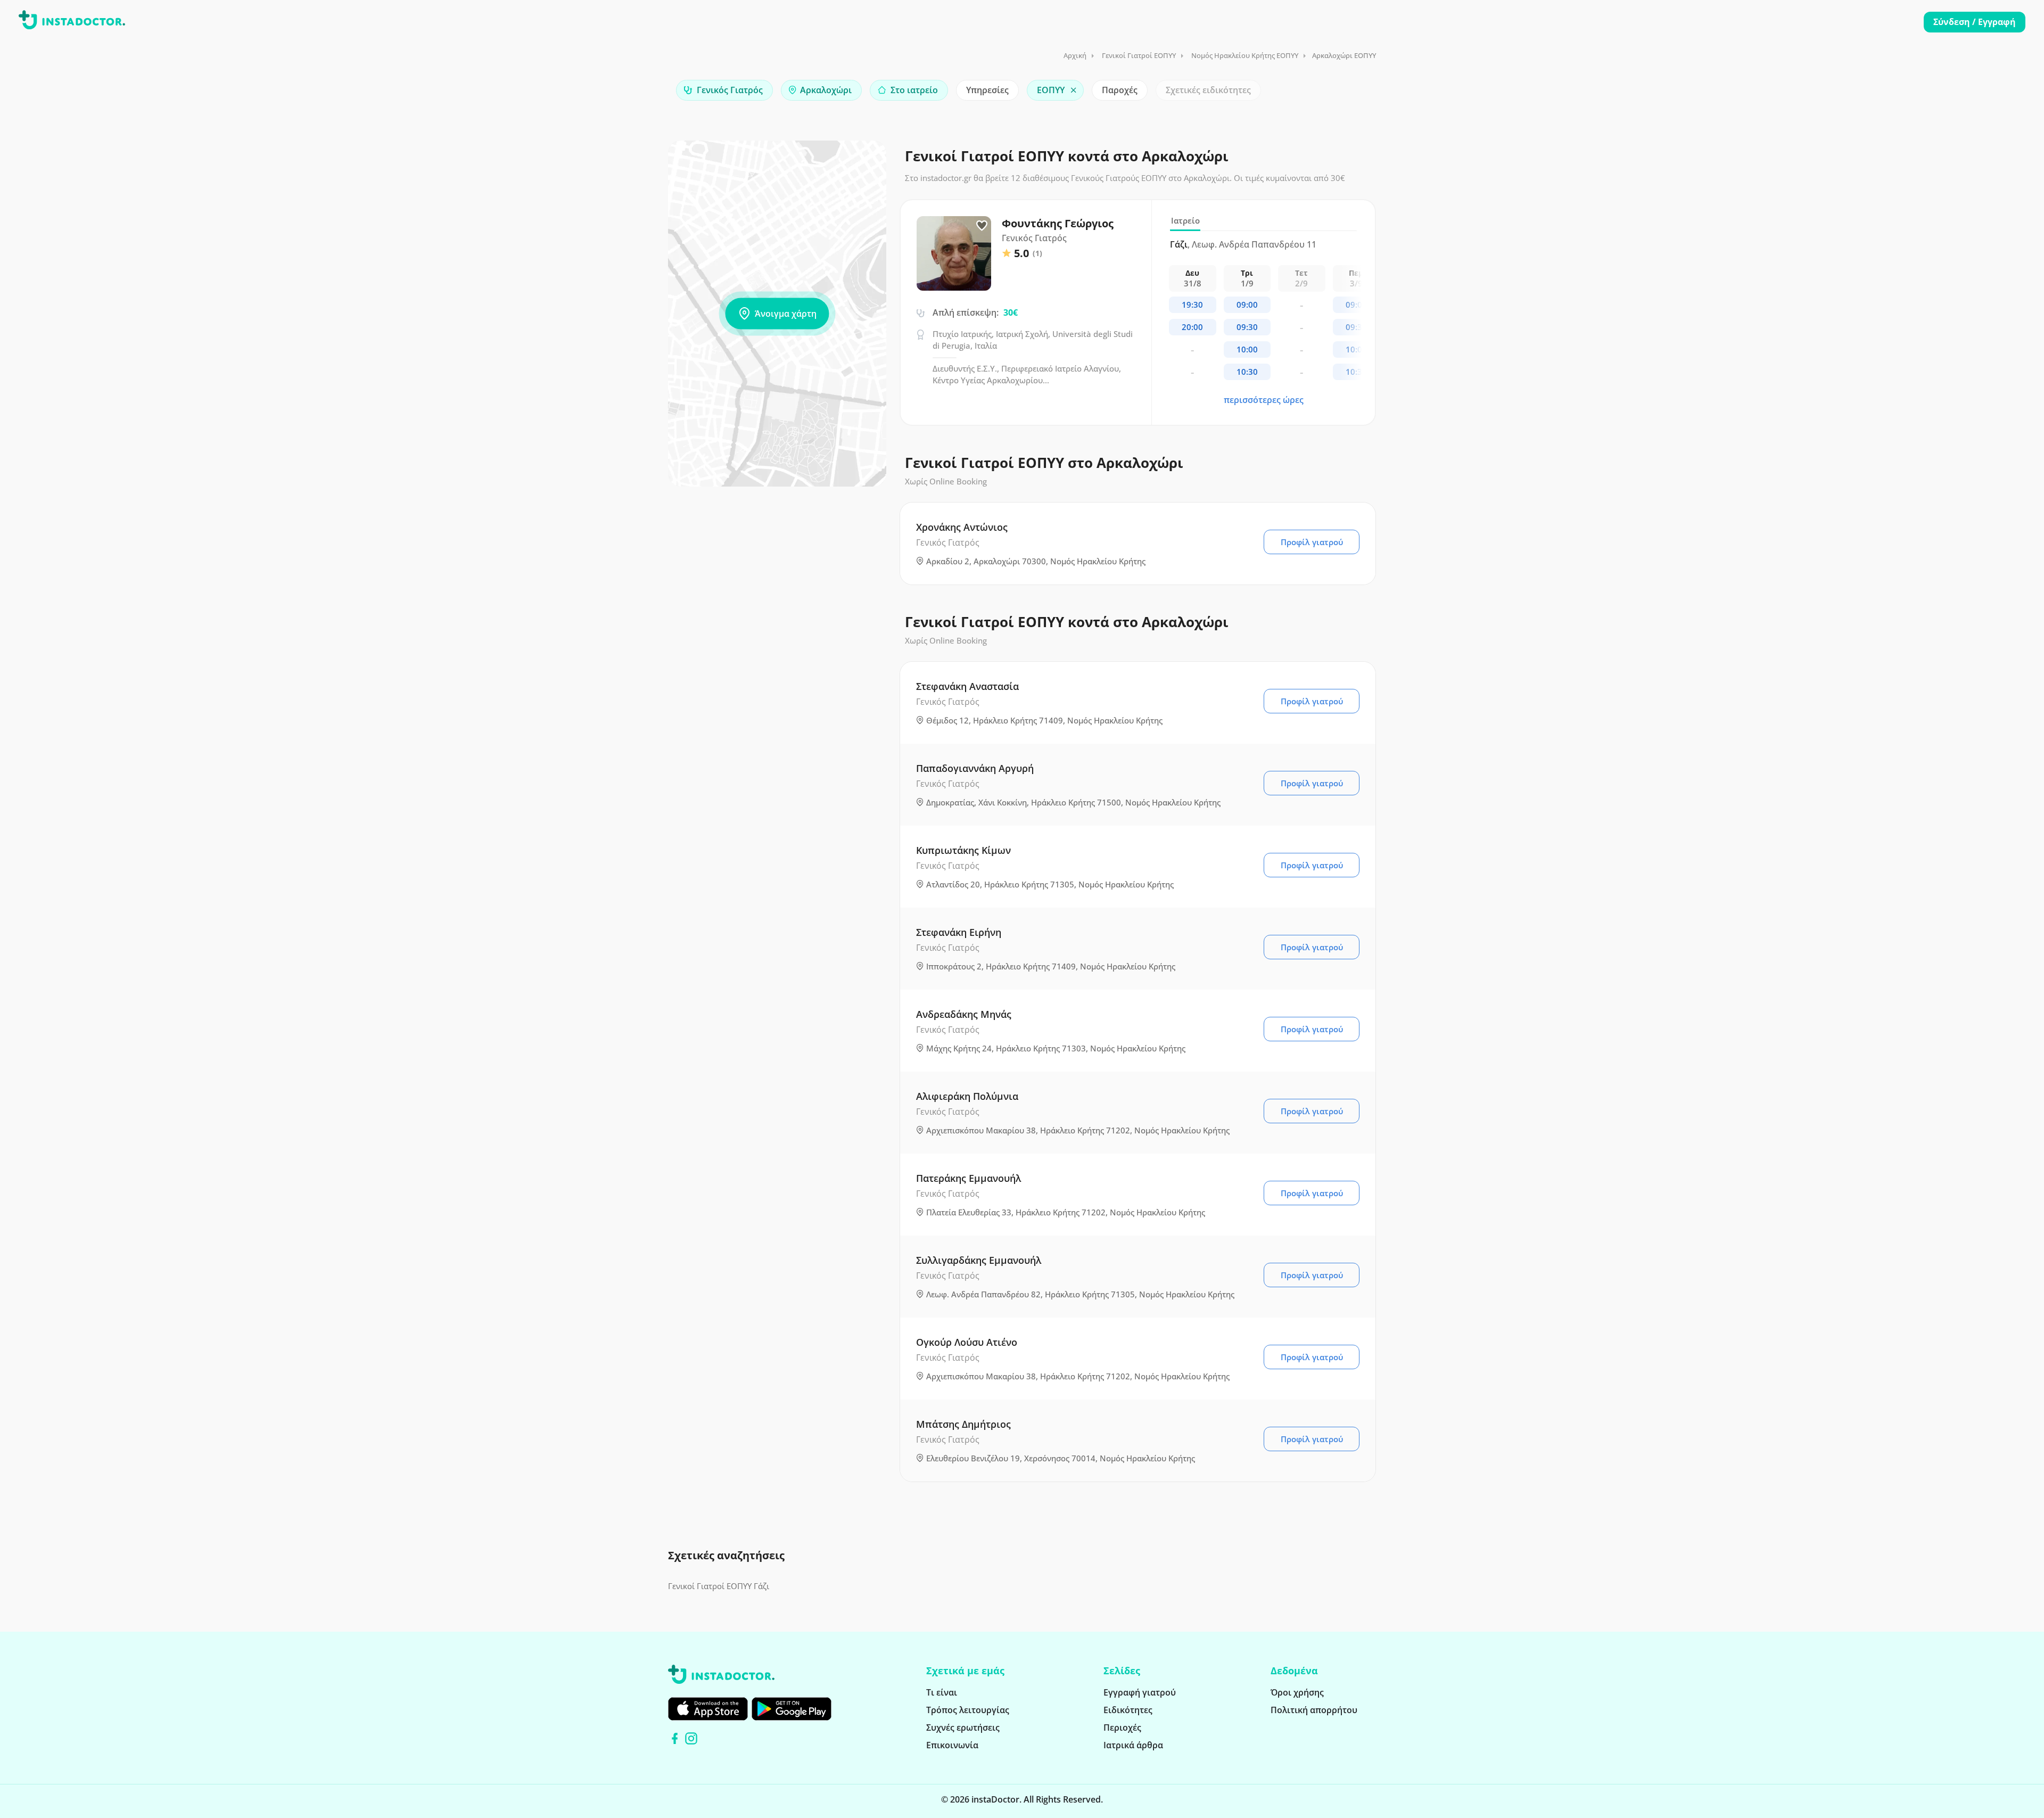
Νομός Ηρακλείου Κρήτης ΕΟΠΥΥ (1245, 55)
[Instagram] (691, 1738)
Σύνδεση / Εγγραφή (1975, 22)
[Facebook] (675, 1738)
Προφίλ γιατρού (1312, 542)
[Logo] (72, 22)
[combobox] (724, 90)
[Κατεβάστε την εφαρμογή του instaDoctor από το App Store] (708, 1709)
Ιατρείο (1185, 220)
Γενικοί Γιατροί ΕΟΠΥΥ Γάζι (719, 1586)
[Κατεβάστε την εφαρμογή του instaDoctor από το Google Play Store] (792, 1709)
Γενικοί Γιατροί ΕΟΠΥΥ (1139, 55)
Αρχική (1075, 55)
